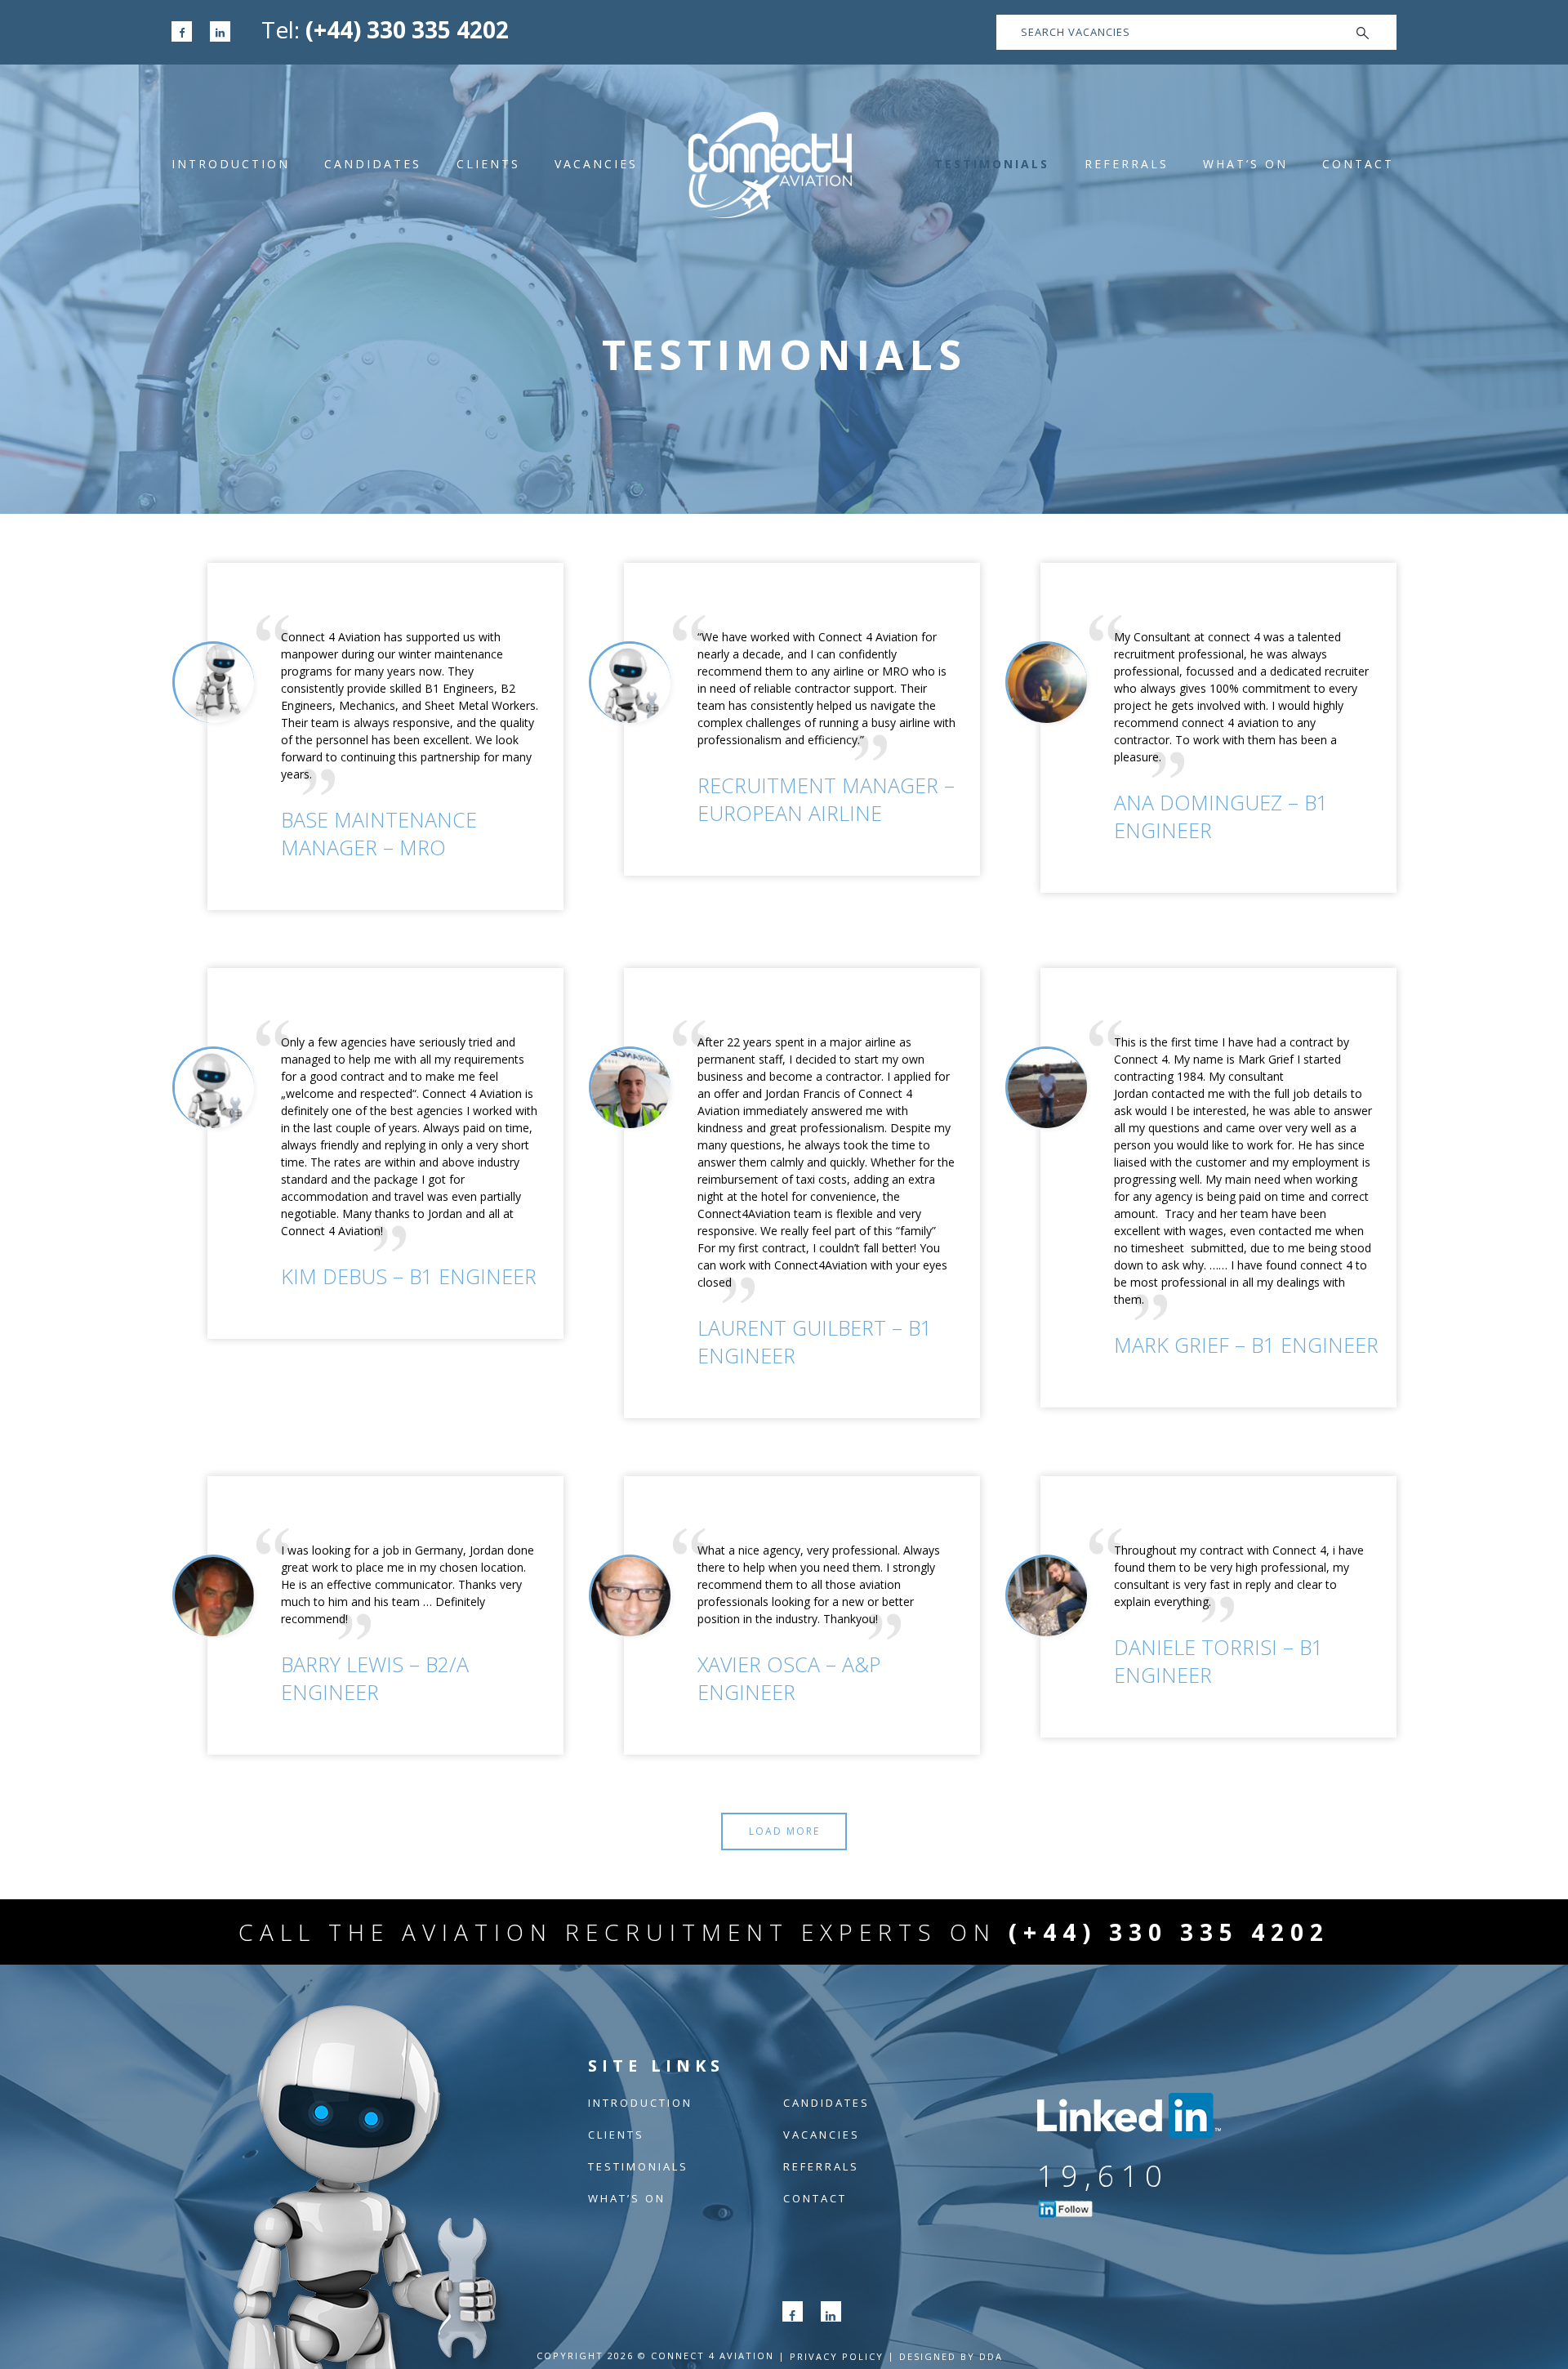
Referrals (1127, 164)
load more (784, 1831)
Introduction (231, 164)
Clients (488, 164)
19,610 (1103, 2176)
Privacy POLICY (837, 2356)
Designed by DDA (951, 2356)
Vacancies (596, 164)
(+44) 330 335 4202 (407, 29)
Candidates (373, 164)
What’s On (1245, 164)
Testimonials (992, 164)
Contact (1358, 164)
